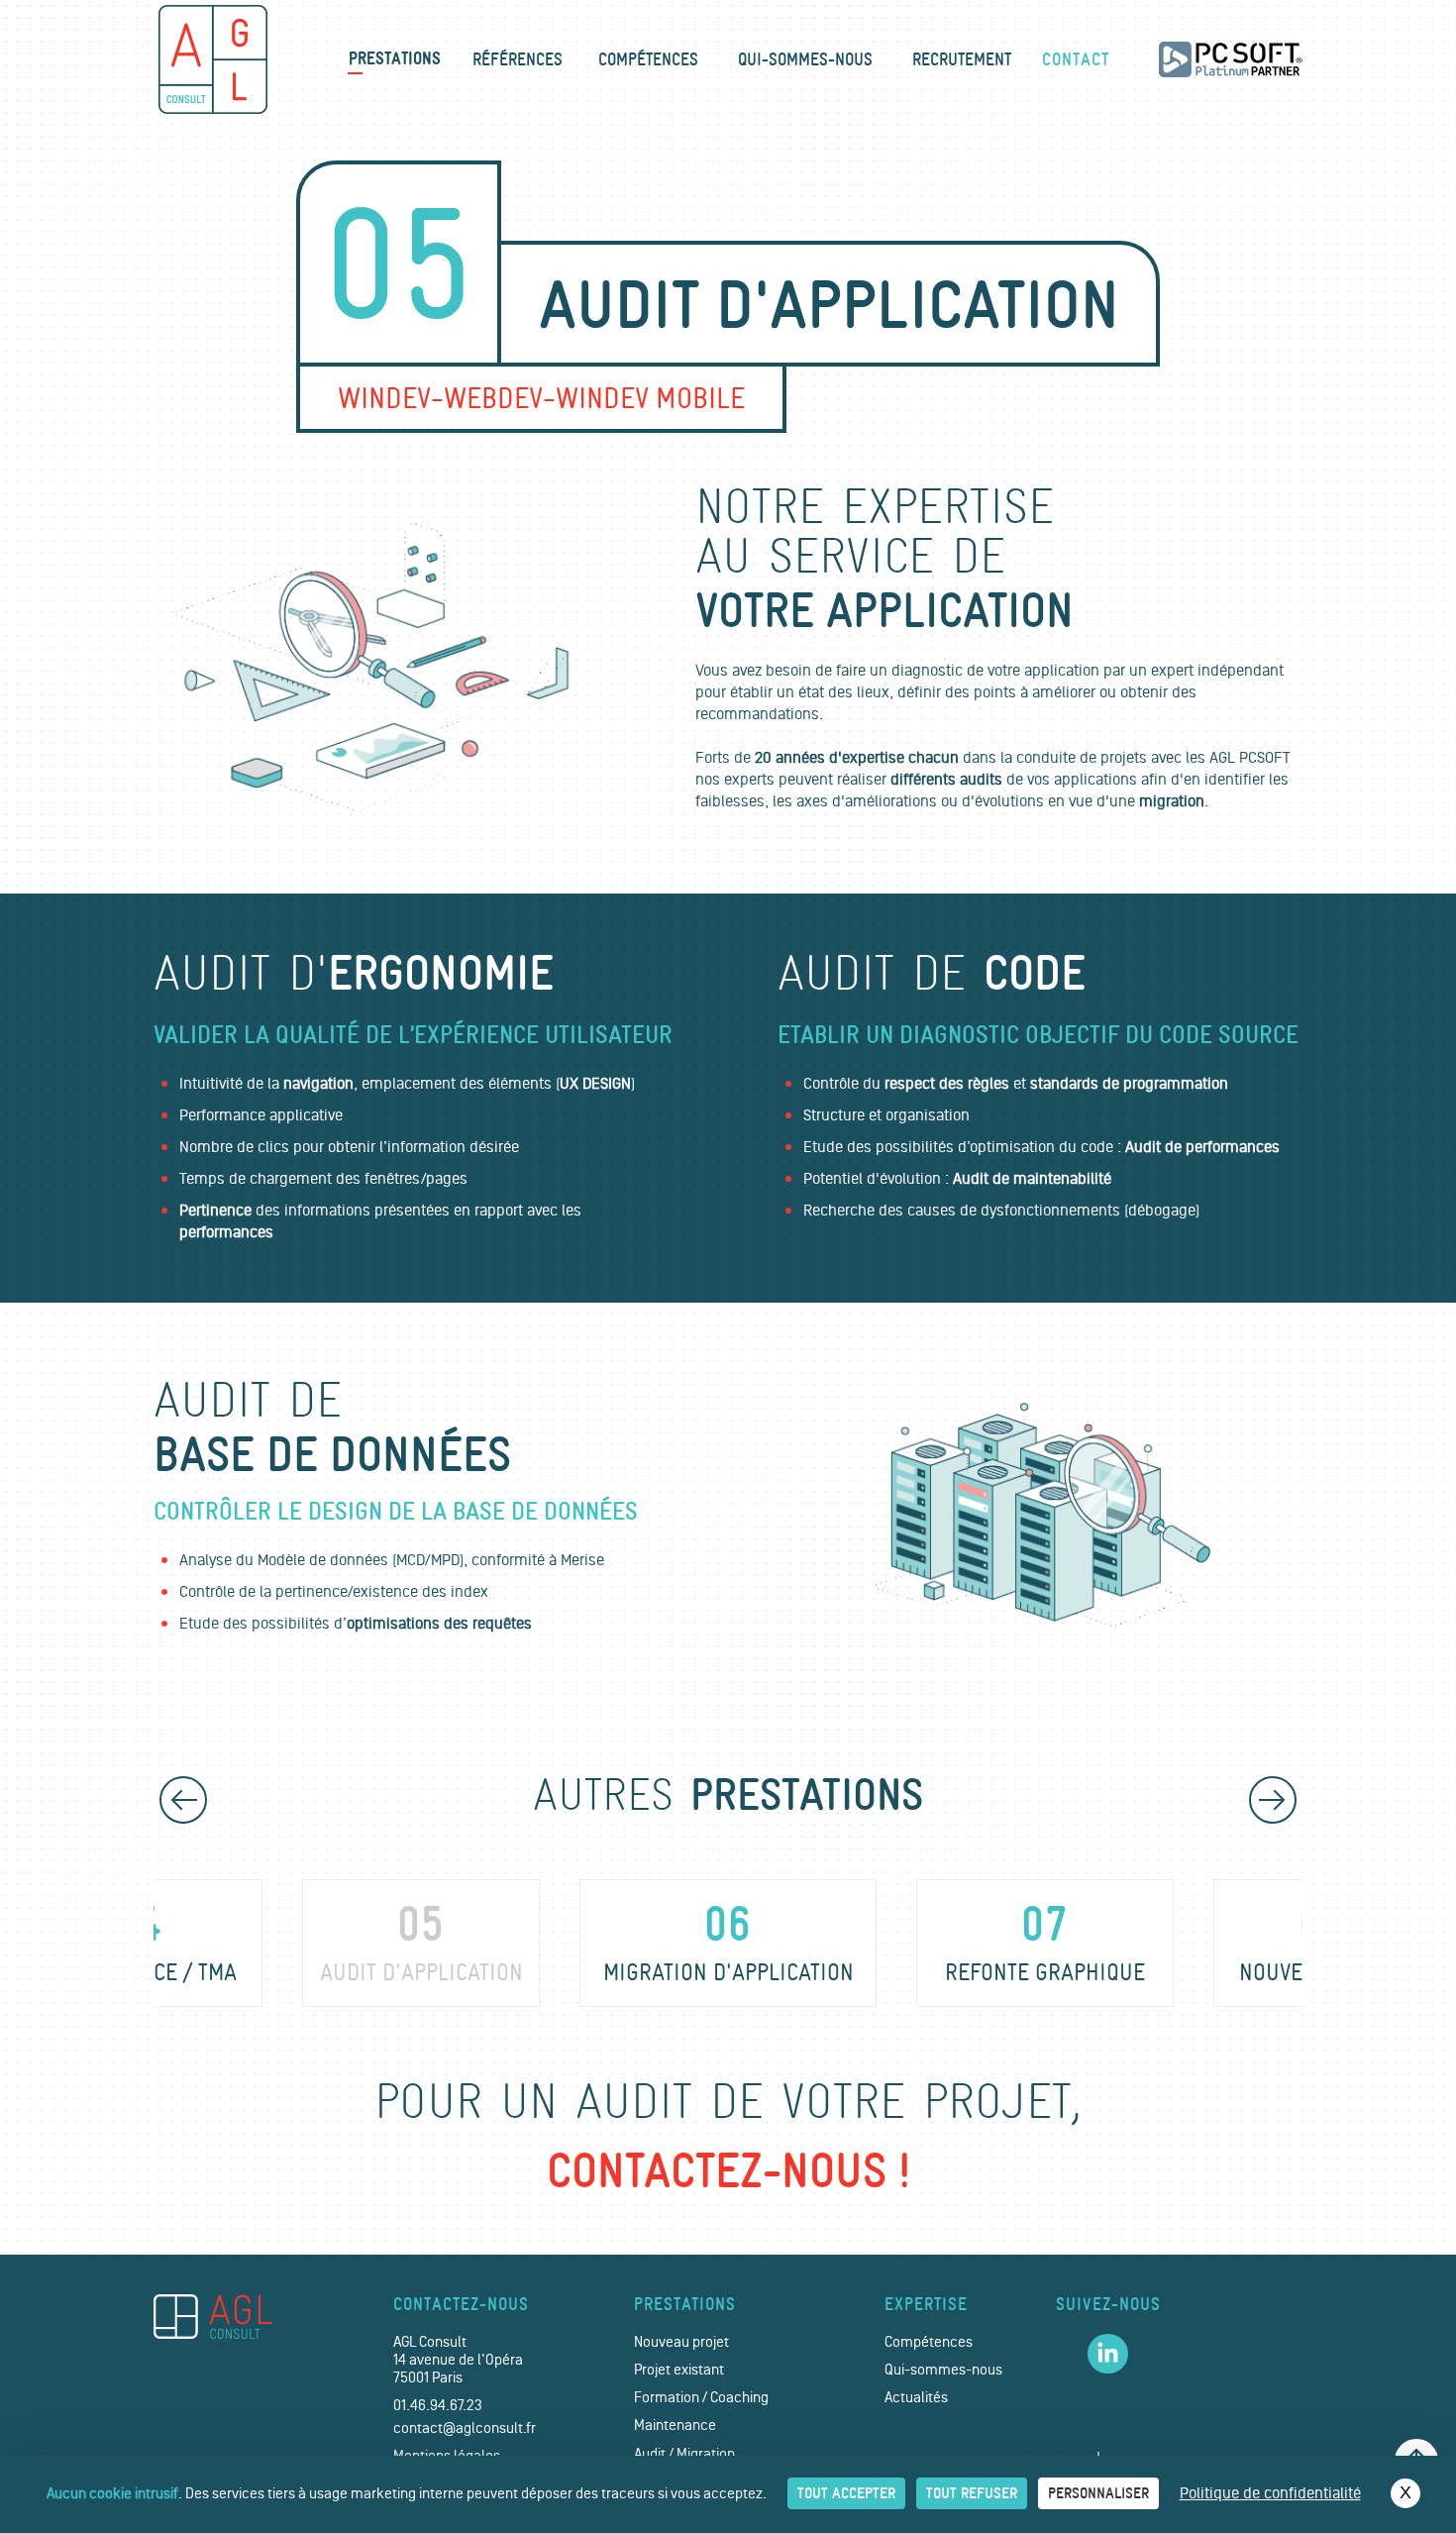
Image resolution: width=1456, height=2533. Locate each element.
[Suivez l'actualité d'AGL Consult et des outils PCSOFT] (1108, 2354)
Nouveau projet (681, 2342)
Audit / (654, 2454)
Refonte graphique (1045, 1945)
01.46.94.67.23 (438, 2406)
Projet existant (679, 2370)
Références (518, 59)
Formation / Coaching (701, 2398)
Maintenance (675, 2426)
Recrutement (962, 59)
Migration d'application (728, 1945)
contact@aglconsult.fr (465, 2428)
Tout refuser (972, 2493)
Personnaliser (1098, 2493)
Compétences (648, 59)
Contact (1076, 59)
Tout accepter (846, 2493)
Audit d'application (421, 1945)
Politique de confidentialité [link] (1270, 2493)
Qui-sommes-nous (805, 59)
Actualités (916, 2398)
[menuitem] (395, 60)
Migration (706, 2454)
